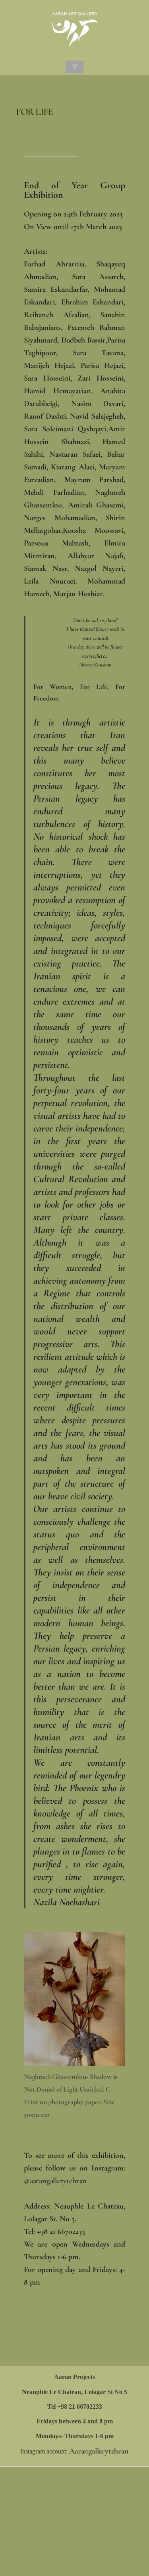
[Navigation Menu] (74, 67)
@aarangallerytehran (55, 2181)
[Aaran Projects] (75, 29)
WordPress (100, 2568)
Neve (40, 2568)
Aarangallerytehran (99, 2451)
